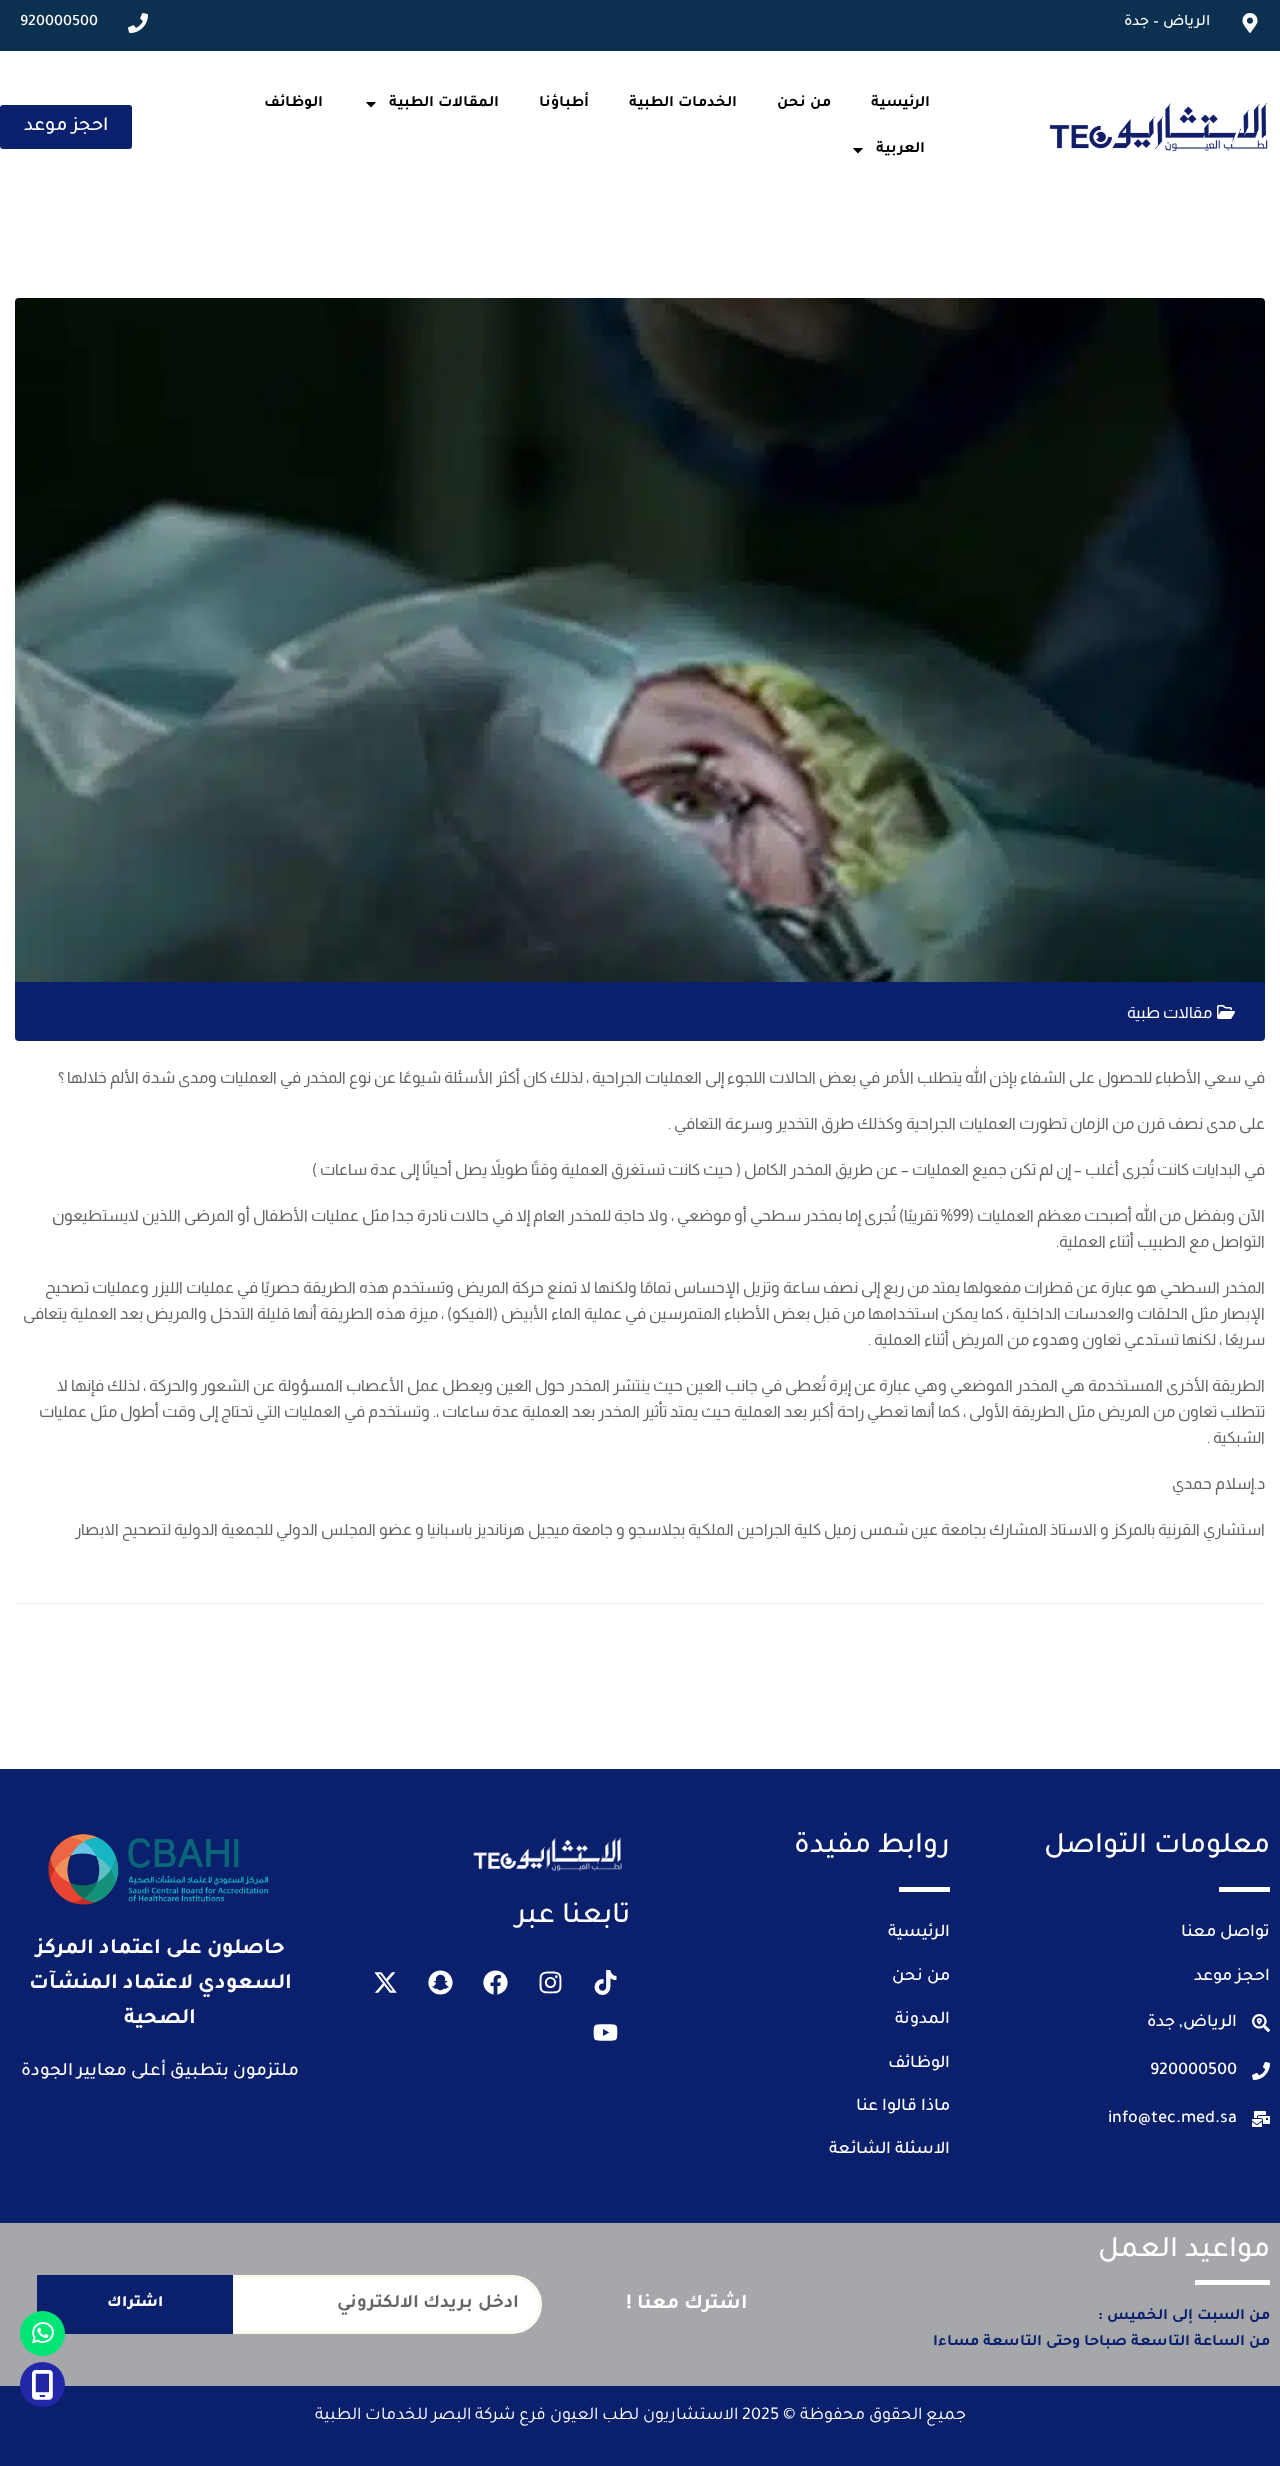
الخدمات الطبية (683, 104)
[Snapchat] (440, 1983)
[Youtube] (605, 2033)
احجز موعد (1232, 1977)
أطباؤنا (564, 104)
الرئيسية (900, 104)
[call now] (42, 2384)
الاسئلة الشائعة (889, 2150)
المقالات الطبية (444, 104)
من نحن (804, 104)
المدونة (922, 2020)
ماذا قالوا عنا (903, 2107)
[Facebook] (495, 1983)
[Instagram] (550, 1983)
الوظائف (293, 104)
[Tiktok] (605, 1983)
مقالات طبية (1169, 1012)
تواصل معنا (1225, 1933)
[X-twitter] (385, 1983)
